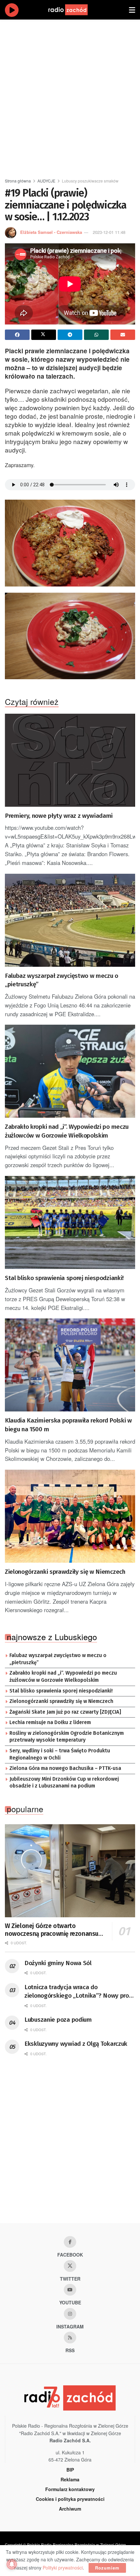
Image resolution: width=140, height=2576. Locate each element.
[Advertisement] (70, 96)
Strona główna (18, 181)
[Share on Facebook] (17, 335)
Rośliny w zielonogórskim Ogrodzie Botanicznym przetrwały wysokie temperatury (67, 1737)
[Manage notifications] (12, 2564)
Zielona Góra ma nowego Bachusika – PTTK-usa (65, 1768)
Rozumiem (107, 2568)
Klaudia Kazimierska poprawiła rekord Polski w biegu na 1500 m (68, 1425)
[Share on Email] (123, 335)
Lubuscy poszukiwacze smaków (90, 181)
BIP (70, 2470)
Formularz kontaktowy (70, 2489)
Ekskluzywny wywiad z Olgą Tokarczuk (76, 2044)
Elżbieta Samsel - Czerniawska (51, 232)
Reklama (70, 2479)
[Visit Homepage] (74, 10)
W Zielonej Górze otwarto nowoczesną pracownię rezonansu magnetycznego (52, 1930)
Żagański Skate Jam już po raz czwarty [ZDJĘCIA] (65, 1712)
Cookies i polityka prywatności (70, 2499)
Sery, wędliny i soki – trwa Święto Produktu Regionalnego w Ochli (60, 1754)
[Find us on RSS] (70, 2338)
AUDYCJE (46, 181)
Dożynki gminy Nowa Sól (58, 1963)
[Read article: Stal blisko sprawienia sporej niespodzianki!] (70, 1222)
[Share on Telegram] (70, 335)
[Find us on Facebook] (70, 2242)
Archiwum (70, 2509)
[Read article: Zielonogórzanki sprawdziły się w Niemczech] (70, 1516)
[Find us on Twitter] (70, 2266)
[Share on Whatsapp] (96, 335)
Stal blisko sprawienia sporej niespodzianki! (64, 1278)
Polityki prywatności (63, 2568)
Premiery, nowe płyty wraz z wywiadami (59, 816)
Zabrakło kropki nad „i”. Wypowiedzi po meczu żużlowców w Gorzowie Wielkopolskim (67, 1131)
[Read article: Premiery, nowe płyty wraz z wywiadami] (70, 760)
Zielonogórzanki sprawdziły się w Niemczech (65, 1572)
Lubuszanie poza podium (58, 2020)
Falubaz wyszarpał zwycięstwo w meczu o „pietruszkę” (62, 980)
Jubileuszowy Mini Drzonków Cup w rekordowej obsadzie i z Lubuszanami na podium (64, 1783)
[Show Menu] (132, 10)
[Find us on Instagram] (70, 2314)
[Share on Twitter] (44, 335)
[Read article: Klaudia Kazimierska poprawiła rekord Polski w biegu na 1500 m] (70, 1365)
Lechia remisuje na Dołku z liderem (50, 1722)
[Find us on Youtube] (70, 2290)
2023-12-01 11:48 (109, 232)
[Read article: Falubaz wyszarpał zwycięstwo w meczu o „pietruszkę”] (70, 920)
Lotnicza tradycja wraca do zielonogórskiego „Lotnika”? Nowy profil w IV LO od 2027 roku (79, 1992)
